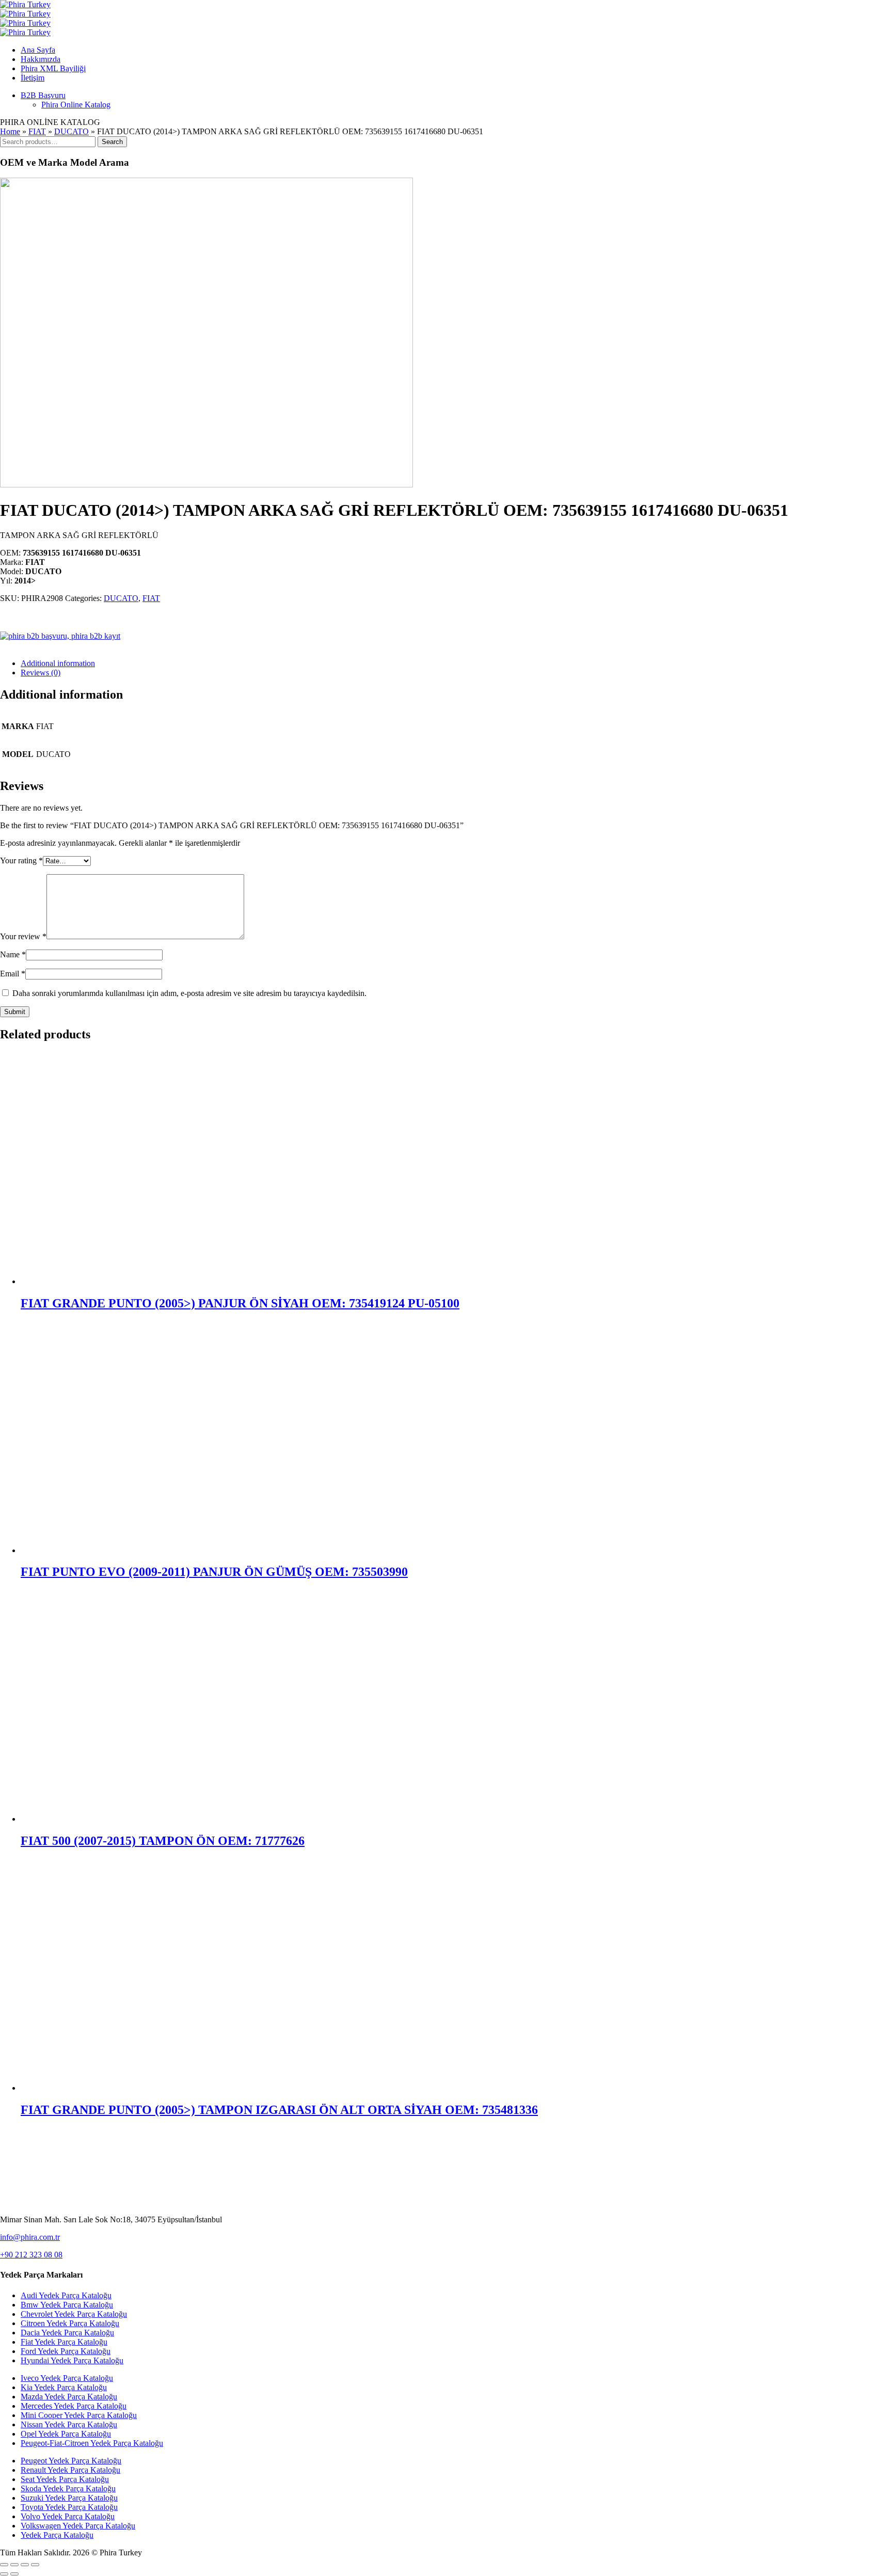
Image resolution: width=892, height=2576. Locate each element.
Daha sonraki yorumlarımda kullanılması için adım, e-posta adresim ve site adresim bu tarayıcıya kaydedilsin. (189, 993)
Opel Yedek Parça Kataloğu (66, 2434)
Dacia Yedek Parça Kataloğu (67, 2333)
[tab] (456, 663)
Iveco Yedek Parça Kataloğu (67, 2378)
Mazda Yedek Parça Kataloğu (69, 2397)
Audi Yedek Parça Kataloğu (66, 2295)
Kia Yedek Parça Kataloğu (64, 2387)
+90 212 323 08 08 (31, 2255)
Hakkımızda (41, 59)
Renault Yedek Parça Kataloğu (70, 2470)
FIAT (37, 131)
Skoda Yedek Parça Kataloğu (68, 2488)
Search (112, 142)
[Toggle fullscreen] (25, 2565)
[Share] (14, 2565)
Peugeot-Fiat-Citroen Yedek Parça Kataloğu (92, 2443)
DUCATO (71, 131)
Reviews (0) (41, 673)
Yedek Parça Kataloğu (57, 2535)
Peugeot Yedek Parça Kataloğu (71, 2461)
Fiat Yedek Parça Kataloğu (64, 2342)
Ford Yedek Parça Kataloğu (66, 2351)
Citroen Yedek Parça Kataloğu (70, 2323)
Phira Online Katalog (76, 105)
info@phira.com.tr (30, 2237)
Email (13, 974)
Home (10, 131)
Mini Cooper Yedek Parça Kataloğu (79, 2415)
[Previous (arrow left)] (4, 2574)
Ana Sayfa (38, 50)
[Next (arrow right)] (14, 2574)
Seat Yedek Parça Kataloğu (65, 2479)
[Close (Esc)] (4, 2565)
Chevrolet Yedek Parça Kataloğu (74, 2314)
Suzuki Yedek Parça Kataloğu (69, 2498)
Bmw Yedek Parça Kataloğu (67, 2305)
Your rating (21, 860)
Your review (23, 936)
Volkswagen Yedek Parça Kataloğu (78, 2526)
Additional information (58, 663)
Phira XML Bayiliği (53, 68)
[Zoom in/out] (35, 2565)
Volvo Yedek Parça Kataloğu (68, 2516)
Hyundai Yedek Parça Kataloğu (72, 2360)
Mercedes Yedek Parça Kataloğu (74, 2406)
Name (13, 954)
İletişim (33, 78)
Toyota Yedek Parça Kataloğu (69, 2507)
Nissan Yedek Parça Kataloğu (69, 2424)
